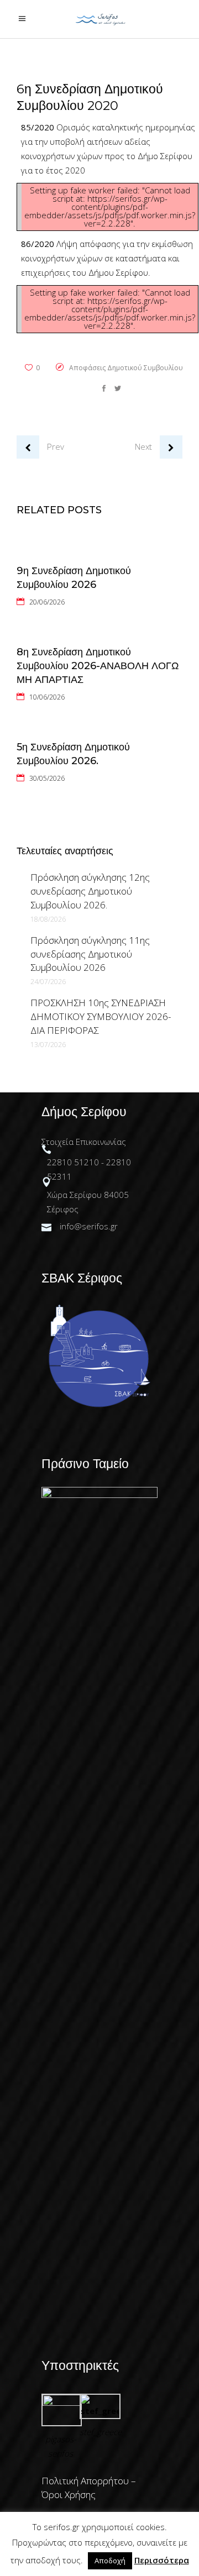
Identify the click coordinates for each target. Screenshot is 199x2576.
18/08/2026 (48, 919)
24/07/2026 (48, 982)
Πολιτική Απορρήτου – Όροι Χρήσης (89, 2488)
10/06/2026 (47, 697)
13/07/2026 (48, 1045)
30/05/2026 (47, 778)
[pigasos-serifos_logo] (62, 2402)
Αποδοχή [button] (110, 2561)
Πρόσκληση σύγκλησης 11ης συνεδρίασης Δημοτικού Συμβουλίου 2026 (90, 954)
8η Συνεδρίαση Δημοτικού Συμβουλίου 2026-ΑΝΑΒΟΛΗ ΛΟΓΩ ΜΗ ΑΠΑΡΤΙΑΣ (98, 666)
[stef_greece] (100, 2411)
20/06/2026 (47, 602)
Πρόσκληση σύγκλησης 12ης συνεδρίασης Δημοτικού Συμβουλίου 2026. (90, 891)
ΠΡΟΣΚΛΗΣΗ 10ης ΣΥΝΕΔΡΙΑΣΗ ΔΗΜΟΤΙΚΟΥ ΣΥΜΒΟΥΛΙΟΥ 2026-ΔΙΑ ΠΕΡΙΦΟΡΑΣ (101, 1016)
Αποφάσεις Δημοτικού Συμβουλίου (126, 368)
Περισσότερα (162, 2560)
